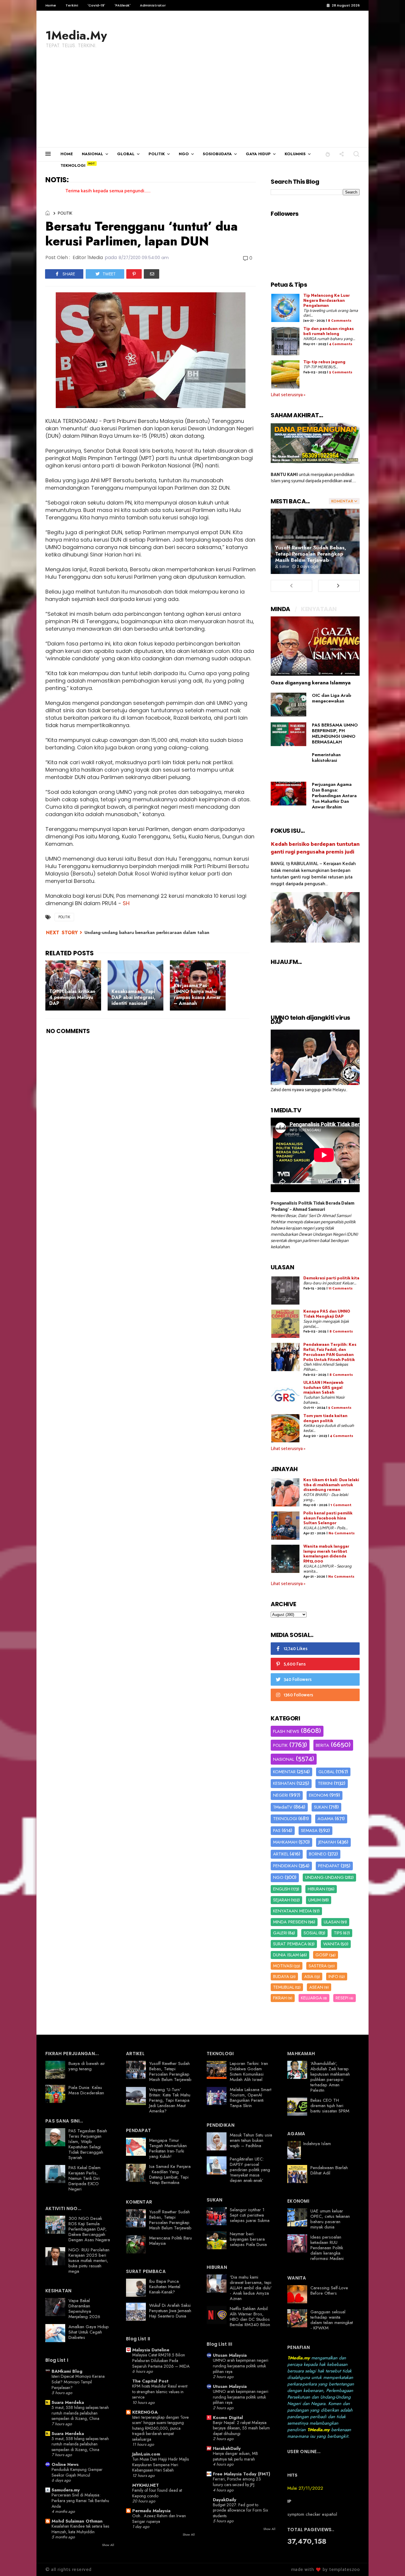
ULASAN (332, 1922)
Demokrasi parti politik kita (331, 1278)
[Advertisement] (203, 103)
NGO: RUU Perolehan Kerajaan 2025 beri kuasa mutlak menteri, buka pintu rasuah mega (89, 2261)
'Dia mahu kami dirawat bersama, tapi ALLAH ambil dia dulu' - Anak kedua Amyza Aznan (251, 2288)
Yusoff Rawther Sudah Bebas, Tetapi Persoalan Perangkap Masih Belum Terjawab (311, 554)
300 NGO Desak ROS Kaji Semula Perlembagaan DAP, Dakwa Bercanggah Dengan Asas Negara (89, 2229)
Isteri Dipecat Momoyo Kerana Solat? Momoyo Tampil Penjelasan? (78, 2382)
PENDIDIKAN (285, 1866)
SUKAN (321, 1807)
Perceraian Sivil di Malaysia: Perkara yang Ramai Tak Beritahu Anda (80, 2500)
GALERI (280, 1933)
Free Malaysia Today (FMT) (241, 2474)
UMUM (315, 1900)
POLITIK (157, 154)
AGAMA (326, 1819)
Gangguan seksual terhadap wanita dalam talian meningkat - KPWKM (332, 2320)
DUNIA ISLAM (286, 1955)
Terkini (72, 5)
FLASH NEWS (286, 1731)
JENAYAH (327, 1842)
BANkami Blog (67, 2371)
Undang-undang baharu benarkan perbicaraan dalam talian (147, 932)
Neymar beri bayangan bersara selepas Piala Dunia (248, 2239)
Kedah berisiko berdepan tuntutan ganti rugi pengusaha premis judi (315, 848)
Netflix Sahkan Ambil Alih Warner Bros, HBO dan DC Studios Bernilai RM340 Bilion (250, 2317)
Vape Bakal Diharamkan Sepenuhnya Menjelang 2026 (84, 2309)
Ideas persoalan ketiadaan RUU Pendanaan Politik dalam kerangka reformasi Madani (327, 2248)
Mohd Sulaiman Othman (77, 2521)
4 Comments (341, 344)
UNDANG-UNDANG (325, 1877)
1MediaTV (283, 1807)
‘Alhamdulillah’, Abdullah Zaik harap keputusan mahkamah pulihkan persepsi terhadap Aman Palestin (330, 2077)
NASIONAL (93, 154)
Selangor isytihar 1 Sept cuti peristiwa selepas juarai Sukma (250, 2215)
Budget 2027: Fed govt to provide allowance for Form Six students (240, 2510)
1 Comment (341, 1505)
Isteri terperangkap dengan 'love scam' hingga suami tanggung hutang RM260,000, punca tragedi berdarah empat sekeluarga (161, 2428)
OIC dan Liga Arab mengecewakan (331, 698)
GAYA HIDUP (258, 154)
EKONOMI (319, 1795)
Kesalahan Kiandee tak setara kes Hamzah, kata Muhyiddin (80, 2529)
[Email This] (152, 274)
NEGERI (280, 1795)
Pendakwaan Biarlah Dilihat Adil (329, 2170)
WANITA (331, 1944)
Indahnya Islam (317, 2144)
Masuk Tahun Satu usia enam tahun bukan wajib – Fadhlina (251, 2140)
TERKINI (325, 1783)
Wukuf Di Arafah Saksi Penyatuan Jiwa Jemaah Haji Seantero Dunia (170, 2311)
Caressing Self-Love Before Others (329, 2291)
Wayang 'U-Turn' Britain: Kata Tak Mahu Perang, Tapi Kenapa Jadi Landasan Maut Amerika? (170, 2100)
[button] (328, 154)
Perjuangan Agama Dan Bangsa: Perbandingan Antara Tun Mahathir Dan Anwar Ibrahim (334, 796)
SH (126, 903)
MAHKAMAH (285, 1842)
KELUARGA (311, 1998)
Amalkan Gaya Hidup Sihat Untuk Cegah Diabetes (89, 2332)
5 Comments (341, 372)
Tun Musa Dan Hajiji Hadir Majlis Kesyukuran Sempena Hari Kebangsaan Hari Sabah (161, 2465)
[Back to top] (390, 2562)
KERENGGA (145, 2412)
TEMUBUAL (284, 1987)
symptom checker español (312, 2514)
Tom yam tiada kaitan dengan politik (325, 1419)
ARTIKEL (281, 1854)
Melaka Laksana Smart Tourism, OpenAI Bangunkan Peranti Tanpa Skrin (251, 2098)
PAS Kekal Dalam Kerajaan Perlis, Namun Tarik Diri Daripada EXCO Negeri (84, 2178)
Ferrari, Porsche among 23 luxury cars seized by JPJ (237, 2482)
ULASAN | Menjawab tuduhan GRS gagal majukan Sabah (323, 1388)
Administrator (153, 5)
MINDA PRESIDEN (290, 1922)
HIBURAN (316, 1889)
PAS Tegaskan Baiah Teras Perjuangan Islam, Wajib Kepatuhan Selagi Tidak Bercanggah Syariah (88, 2144)
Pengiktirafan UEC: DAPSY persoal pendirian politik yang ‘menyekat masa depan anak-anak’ (250, 2170)
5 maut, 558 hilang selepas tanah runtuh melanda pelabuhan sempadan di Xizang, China (80, 2413)
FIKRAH (280, 1998)
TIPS (338, 1933)
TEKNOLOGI (73, 165)
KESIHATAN (284, 1783)
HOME (67, 154)
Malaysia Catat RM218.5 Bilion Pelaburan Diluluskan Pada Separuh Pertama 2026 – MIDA (161, 2360)
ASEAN (316, 1987)
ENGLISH (282, 1889)
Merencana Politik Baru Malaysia (170, 2241)
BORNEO (318, 1854)
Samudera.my (66, 2490)
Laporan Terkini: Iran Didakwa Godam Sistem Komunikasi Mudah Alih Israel (249, 2071)
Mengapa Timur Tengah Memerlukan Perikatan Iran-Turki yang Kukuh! (168, 2148)
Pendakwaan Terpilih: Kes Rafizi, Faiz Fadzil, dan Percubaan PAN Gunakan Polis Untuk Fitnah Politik (330, 1352)
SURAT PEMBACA (290, 1944)
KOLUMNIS (295, 154)
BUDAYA (281, 1977)
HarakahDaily (227, 2448)
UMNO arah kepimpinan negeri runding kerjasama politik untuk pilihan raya (241, 2366)
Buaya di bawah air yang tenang (87, 2066)
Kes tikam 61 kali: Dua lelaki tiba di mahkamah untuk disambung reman (331, 1485)
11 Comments (341, 1288)
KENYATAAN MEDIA (292, 1911)
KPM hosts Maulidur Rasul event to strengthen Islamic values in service (160, 2392)
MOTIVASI (283, 1966)
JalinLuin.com (146, 2454)
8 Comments (340, 321)
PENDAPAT (329, 1866)
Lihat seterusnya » (288, 395)
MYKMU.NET (146, 2485)
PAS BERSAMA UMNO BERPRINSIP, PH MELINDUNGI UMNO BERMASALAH (335, 733)
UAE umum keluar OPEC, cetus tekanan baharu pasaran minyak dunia (330, 2219)
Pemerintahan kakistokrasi (326, 758)
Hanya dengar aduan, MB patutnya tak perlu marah (235, 2456)
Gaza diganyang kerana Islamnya (311, 683)
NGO (184, 154)
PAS (277, 1831)
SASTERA (318, 1966)
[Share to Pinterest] (134, 274)
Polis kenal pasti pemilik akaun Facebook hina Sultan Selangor (328, 1518)
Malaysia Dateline (151, 2350)
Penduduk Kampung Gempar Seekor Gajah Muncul (77, 2472)
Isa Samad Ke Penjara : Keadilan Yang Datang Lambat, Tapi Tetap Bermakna (170, 2174)
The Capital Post (150, 2381)
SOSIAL (311, 1933)
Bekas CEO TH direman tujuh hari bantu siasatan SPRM (330, 2106)
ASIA (309, 1977)
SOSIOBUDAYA (217, 154)
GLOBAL (126, 154)
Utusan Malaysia (230, 2355)
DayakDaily (225, 2500)
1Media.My (76, 35)
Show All (108, 2545)
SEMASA (309, 1831)
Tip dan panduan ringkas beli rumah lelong (329, 331)
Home (51, 5)
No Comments (342, 1533)
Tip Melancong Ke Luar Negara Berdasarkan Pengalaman (327, 301)
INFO (333, 1977)
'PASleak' (122, 5)
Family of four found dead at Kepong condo (157, 2493)
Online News (65, 2464)
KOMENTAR (284, 1772)
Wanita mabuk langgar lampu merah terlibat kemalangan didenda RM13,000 (326, 1554)
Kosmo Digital (228, 2418)
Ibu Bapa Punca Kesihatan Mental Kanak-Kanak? (165, 2287)
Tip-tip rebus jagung (324, 362)
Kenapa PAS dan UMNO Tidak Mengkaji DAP (327, 1314)
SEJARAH (282, 1900)
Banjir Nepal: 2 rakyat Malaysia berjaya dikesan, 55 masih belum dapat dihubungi (241, 2428)
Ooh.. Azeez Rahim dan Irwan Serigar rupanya (159, 2519)
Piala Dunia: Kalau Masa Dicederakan (86, 2090)
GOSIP (322, 1955)
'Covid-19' (96, 5)
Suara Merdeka (68, 2402)
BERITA (322, 1745)
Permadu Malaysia (151, 2511)
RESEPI (342, 1998)
